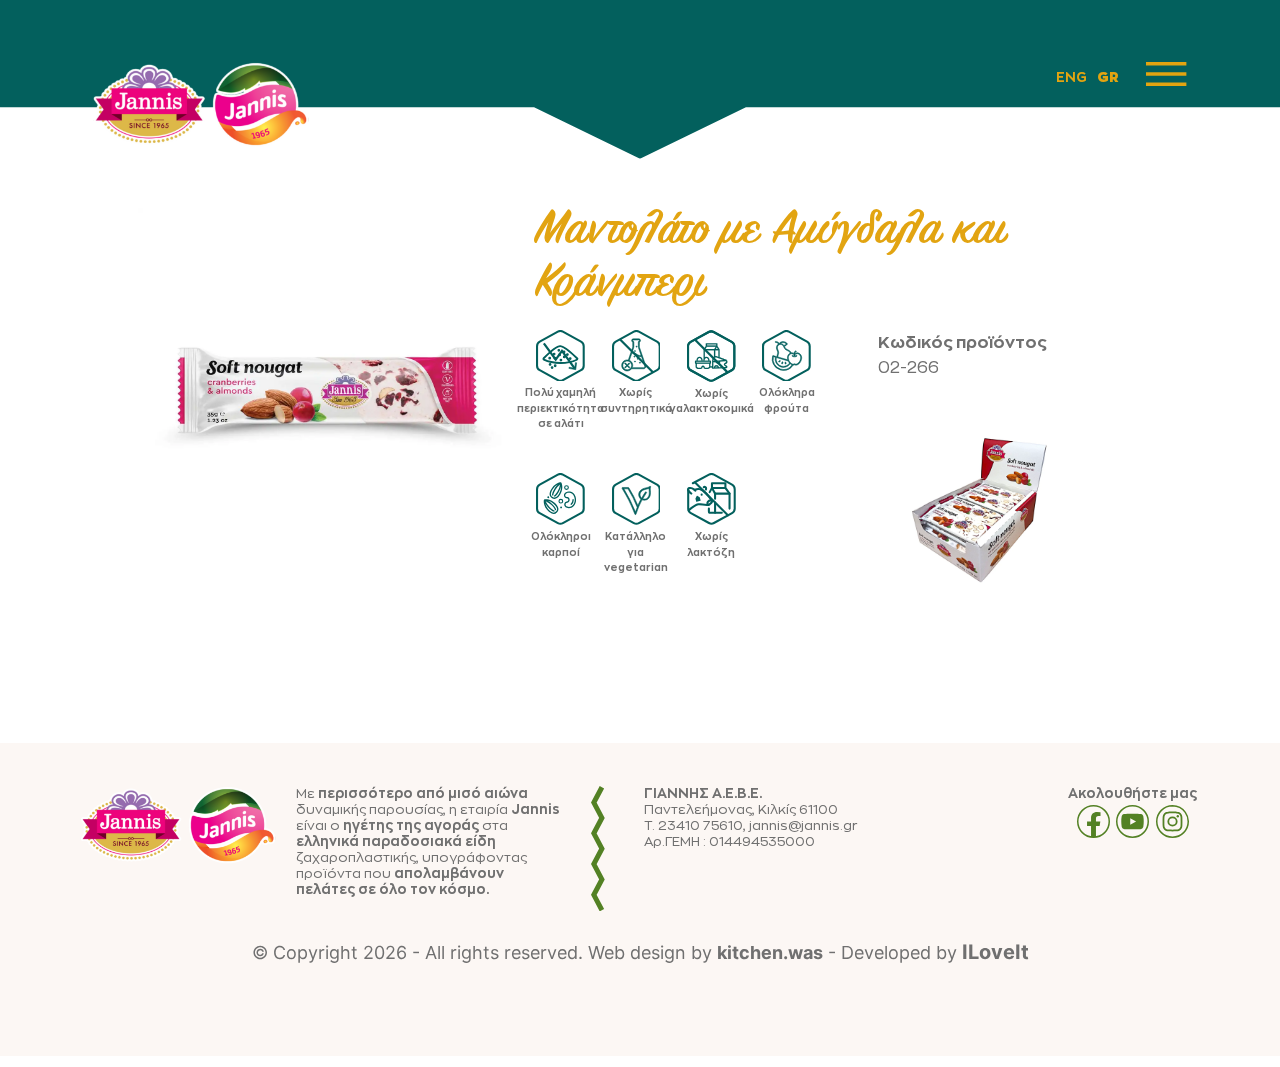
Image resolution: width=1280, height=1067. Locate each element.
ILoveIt (995, 952)
